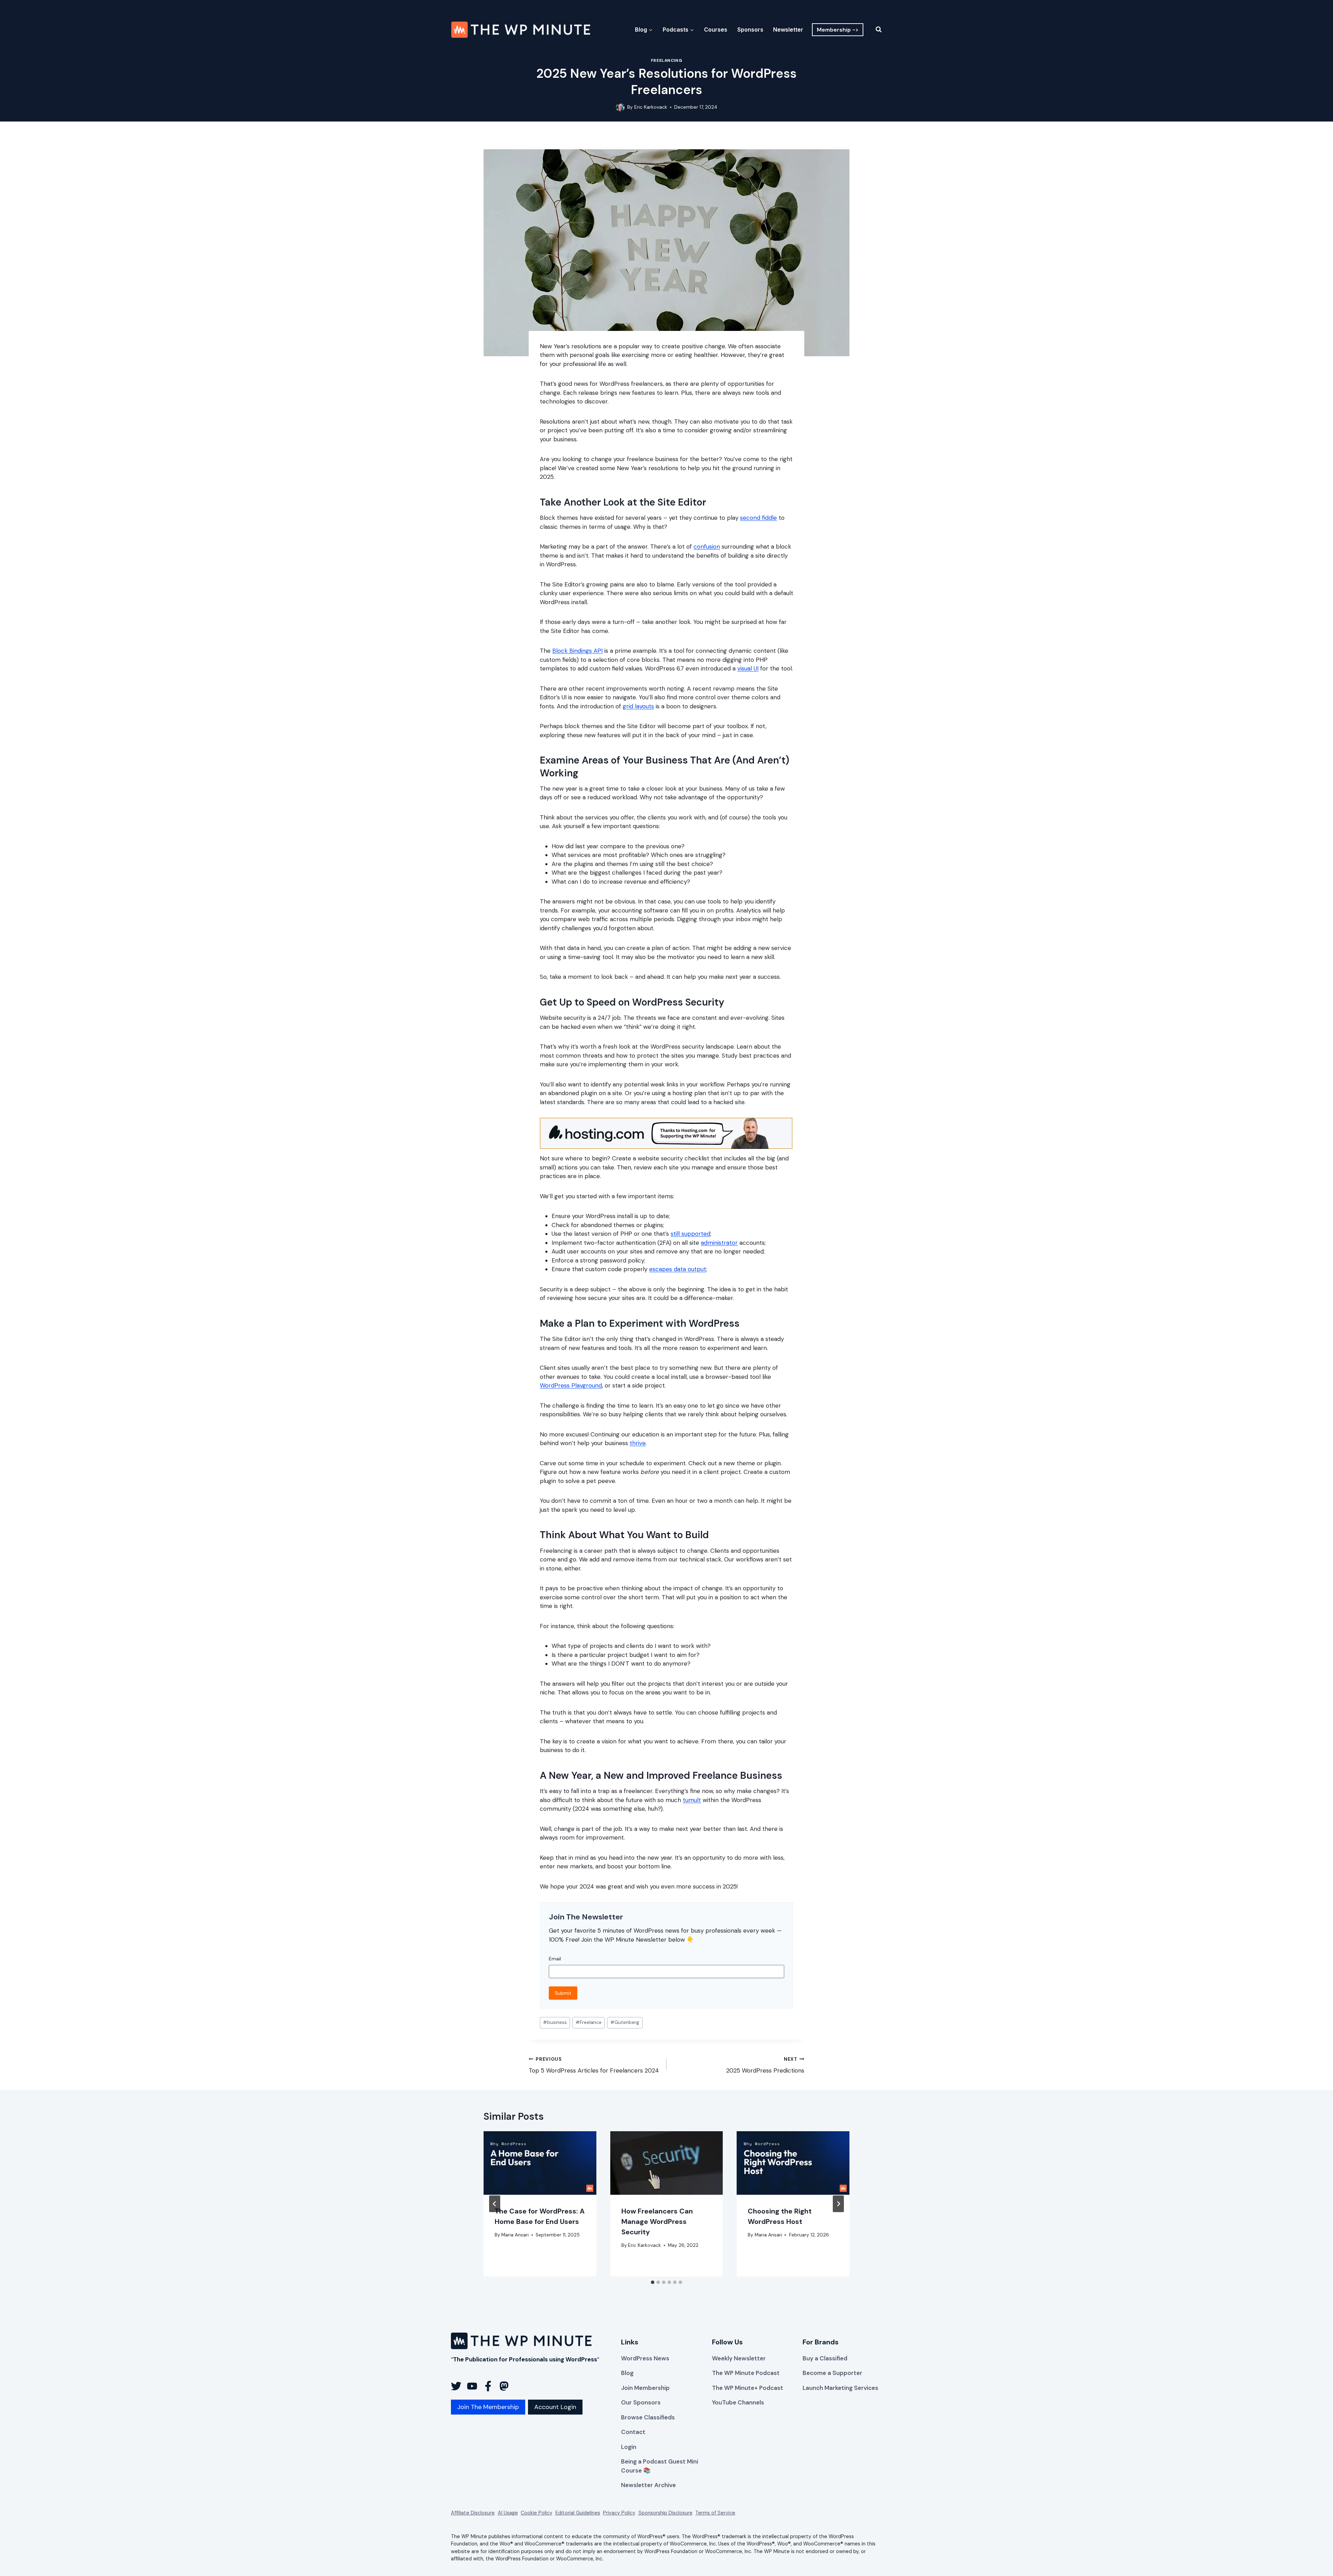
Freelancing (667, 60)
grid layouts (638, 706)
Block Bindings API (577, 651)
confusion (707, 547)
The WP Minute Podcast (746, 2373)
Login (629, 2447)
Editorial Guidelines (578, 2513)
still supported (690, 1234)
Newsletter (788, 30)
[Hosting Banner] (666, 1133)
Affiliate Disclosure (473, 2513)
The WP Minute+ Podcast (748, 2388)
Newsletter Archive (648, 2485)
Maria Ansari (515, 2235)
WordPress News (645, 2358)
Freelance (589, 2022)
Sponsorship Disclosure (665, 2513)
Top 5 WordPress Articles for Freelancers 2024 (594, 2065)
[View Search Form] (874, 30)
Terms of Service (715, 2513)
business (555, 2022)
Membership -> (838, 30)
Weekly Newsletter (739, 2358)
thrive (638, 1443)
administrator (719, 1243)
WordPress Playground (571, 1385)
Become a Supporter (832, 2373)
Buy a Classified (825, 2358)
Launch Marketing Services (840, 2388)
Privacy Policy (619, 2513)
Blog (627, 2373)
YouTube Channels (738, 2402)
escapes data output (678, 1269)
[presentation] (540, 2163)
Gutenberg (625, 2022)
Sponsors (750, 30)
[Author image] (620, 107)
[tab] (653, 2282)
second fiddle (758, 518)
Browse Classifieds (648, 2417)
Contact (633, 2432)
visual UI (748, 668)
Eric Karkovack (651, 107)
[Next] (838, 2204)
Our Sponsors (641, 2402)
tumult (692, 1800)
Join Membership (645, 2388)
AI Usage (508, 2513)
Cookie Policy (536, 2513)
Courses (716, 30)
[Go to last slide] (495, 2204)
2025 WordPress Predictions (765, 2065)
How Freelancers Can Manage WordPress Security (657, 2221)
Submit (563, 1993)
